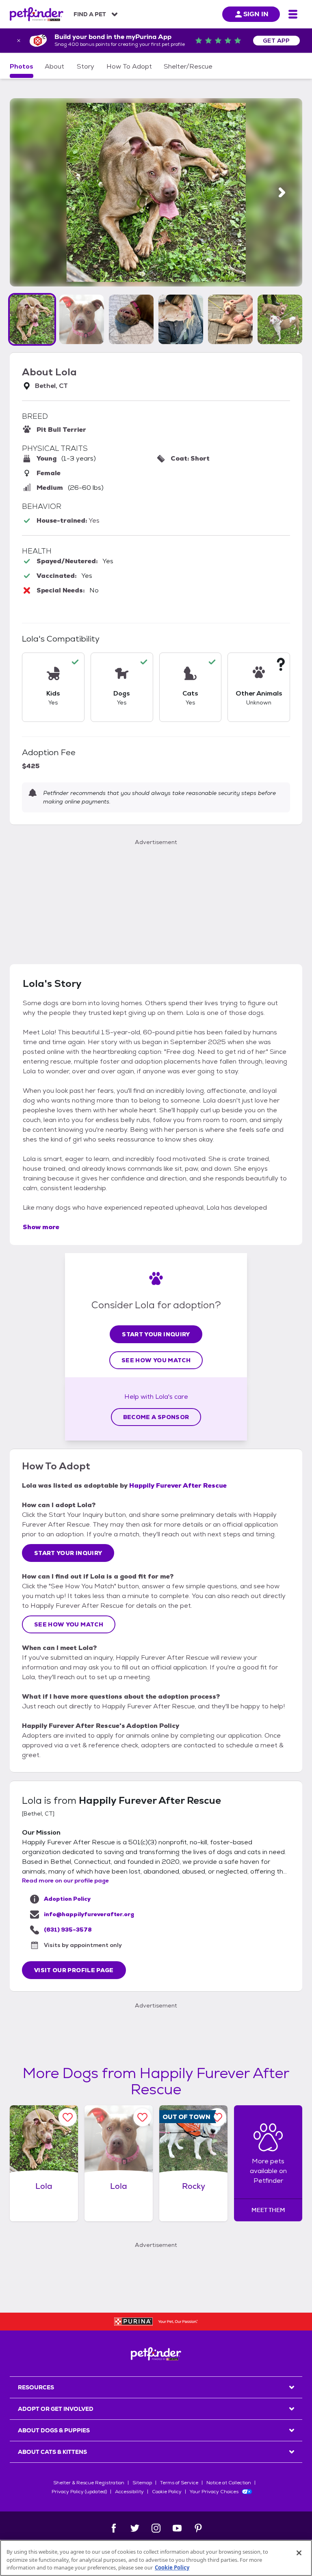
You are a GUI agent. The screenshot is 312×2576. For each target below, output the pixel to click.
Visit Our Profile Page (74, 1970)
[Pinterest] (198, 2528)
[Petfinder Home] (37, 14)
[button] (32, 319)
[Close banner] (19, 41)
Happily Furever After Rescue (178, 1485)
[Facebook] (114, 2528)
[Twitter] (135, 2528)
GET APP (276, 41)
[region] (156, 2558)
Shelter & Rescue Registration (89, 2483)
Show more (41, 1227)
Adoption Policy (67, 1899)
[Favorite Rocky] (217, 2117)
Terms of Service (179, 2483)
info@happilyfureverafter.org (89, 1914)
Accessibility (129, 2492)
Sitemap (142, 2483)
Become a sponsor (156, 1417)
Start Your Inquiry (156, 1334)
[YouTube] (177, 2528)
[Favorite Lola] (68, 2117)
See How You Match (156, 1360)
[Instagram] (156, 2528)
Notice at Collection (229, 2483)
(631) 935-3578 (68, 1930)
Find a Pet (90, 14)
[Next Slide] (282, 193)
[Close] (299, 2553)
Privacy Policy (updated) (79, 2492)
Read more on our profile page (65, 1880)
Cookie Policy (167, 2492)
